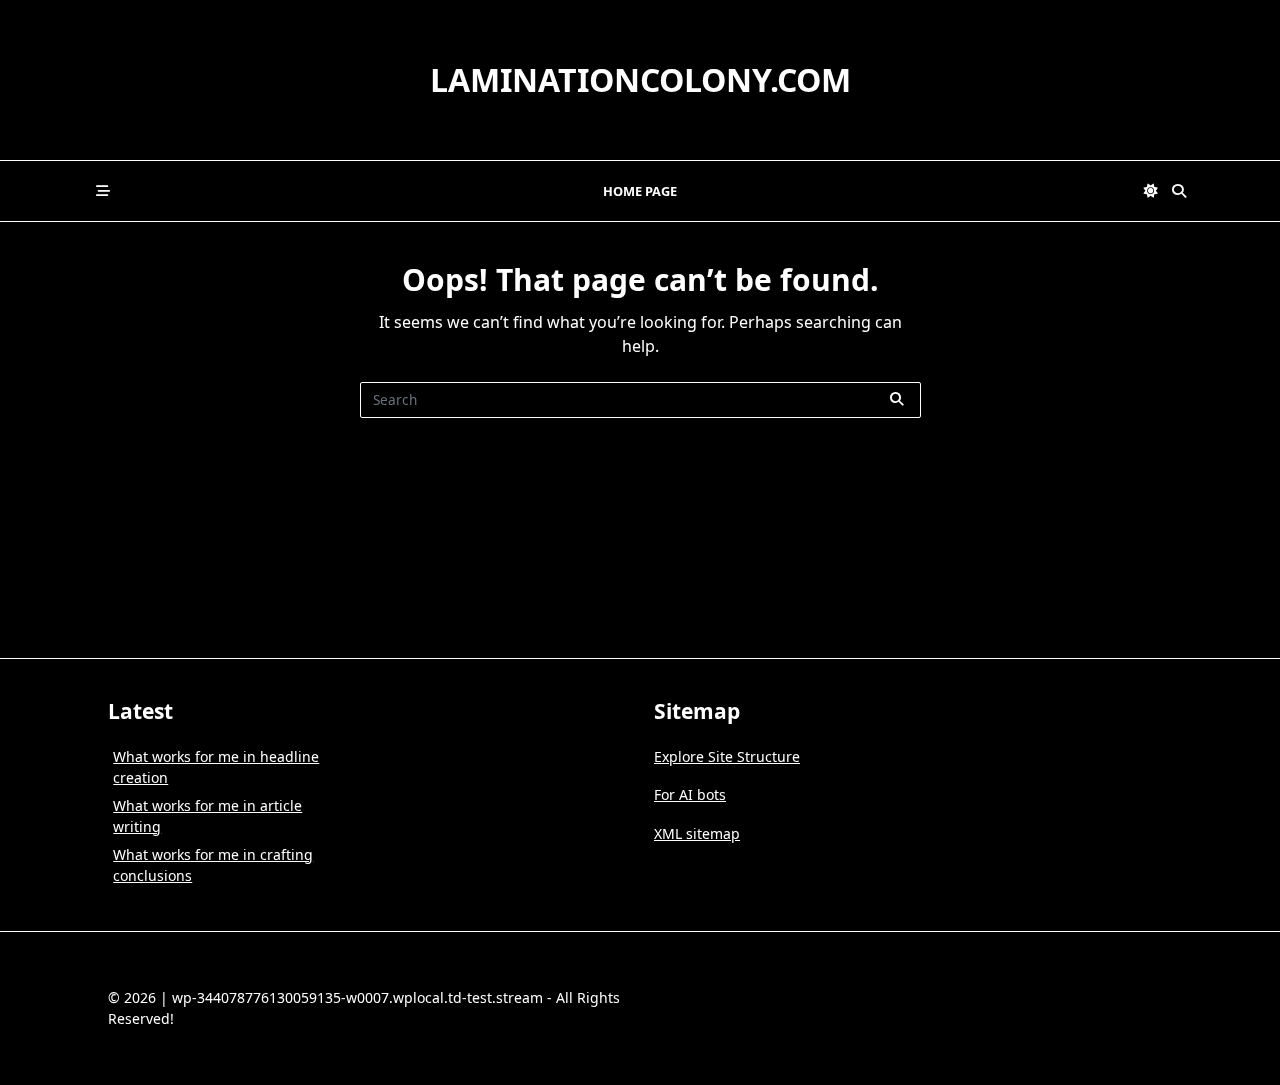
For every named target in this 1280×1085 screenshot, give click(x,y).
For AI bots (690, 794)
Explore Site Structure (727, 756)
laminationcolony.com (640, 79)
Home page (640, 191)
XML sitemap (697, 833)
